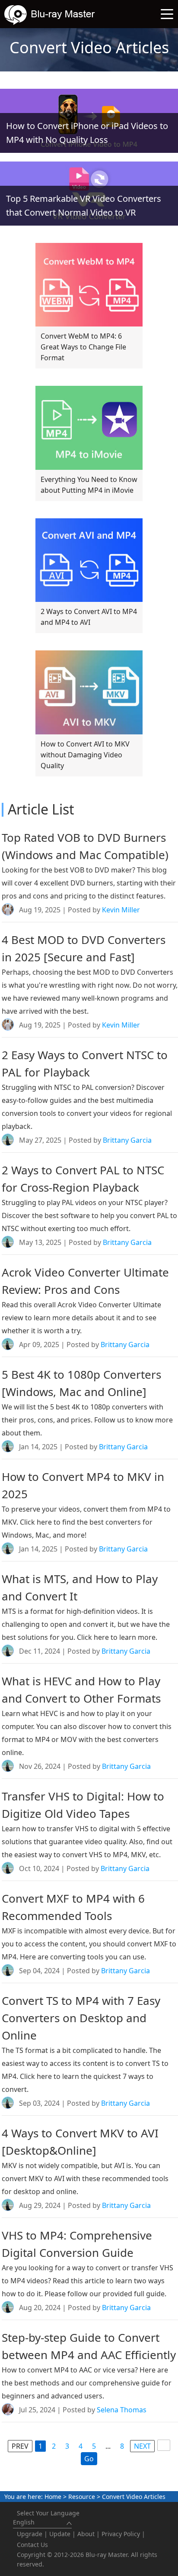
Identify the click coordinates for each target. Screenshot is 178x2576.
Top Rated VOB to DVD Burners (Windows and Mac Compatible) (85, 846)
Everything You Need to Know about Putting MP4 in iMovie (89, 485)
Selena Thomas (122, 2410)
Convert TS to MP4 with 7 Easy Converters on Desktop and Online (81, 2018)
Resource (82, 2497)
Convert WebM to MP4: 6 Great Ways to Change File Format (83, 347)
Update (60, 2534)
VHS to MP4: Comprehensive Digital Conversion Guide (77, 2244)
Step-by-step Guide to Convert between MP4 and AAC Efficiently (89, 2346)
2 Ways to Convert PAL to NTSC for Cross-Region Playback (83, 1179)
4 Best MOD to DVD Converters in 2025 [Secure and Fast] (84, 948)
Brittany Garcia (127, 1140)
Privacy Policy (121, 2534)
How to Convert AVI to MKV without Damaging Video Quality (85, 755)
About (86, 2534)
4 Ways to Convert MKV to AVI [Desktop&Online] (80, 2142)
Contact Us (32, 2545)
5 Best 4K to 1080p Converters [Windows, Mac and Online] (81, 1383)
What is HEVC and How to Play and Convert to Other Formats (81, 1690)
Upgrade (30, 2534)
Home (53, 2497)
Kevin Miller (121, 910)
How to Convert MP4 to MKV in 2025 (83, 1485)
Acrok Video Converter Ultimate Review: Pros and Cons (85, 1281)
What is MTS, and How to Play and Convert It (80, 1587)
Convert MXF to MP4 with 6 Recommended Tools (73, 1907)
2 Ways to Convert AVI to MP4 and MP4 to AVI (89, 617)
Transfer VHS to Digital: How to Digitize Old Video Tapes (83, 1805)
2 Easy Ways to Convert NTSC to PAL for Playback (85, 1063)
